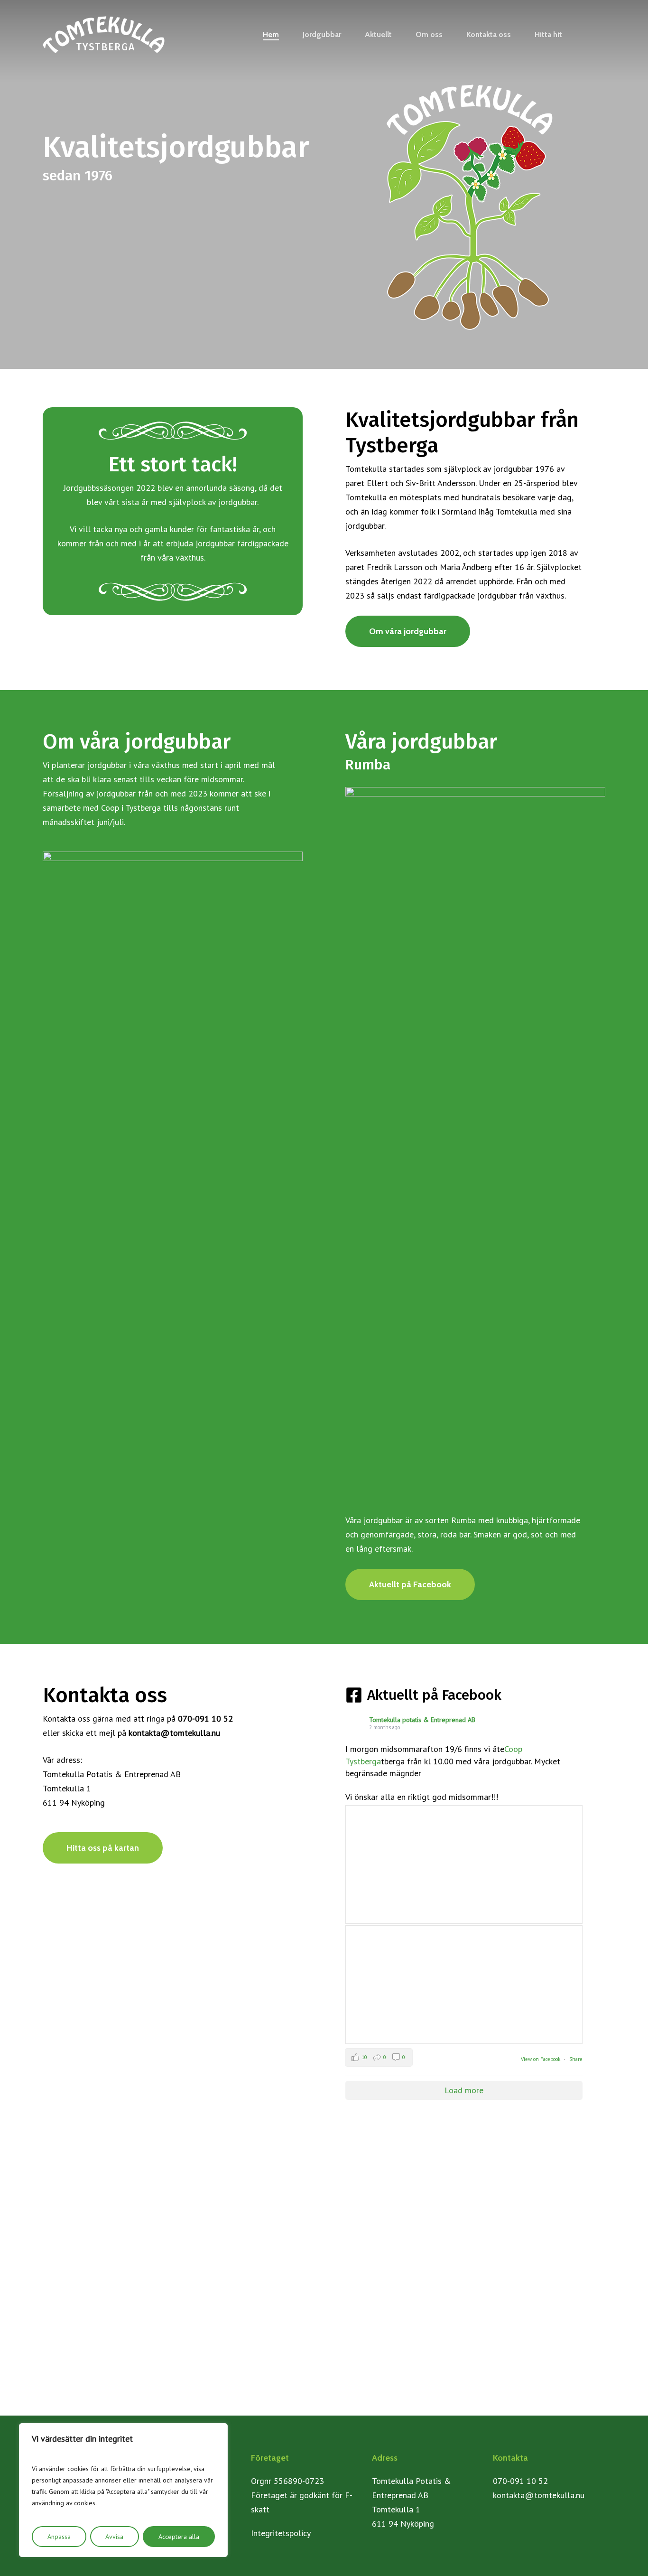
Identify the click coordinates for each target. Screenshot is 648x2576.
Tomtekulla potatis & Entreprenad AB (422, 1720)
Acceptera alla (179, 2537)
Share (576, 2059)
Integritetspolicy (281, 2533)
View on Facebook (541, 2059)
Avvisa (114, 2537)
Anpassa (59, 2537)
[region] (123, 2490)
